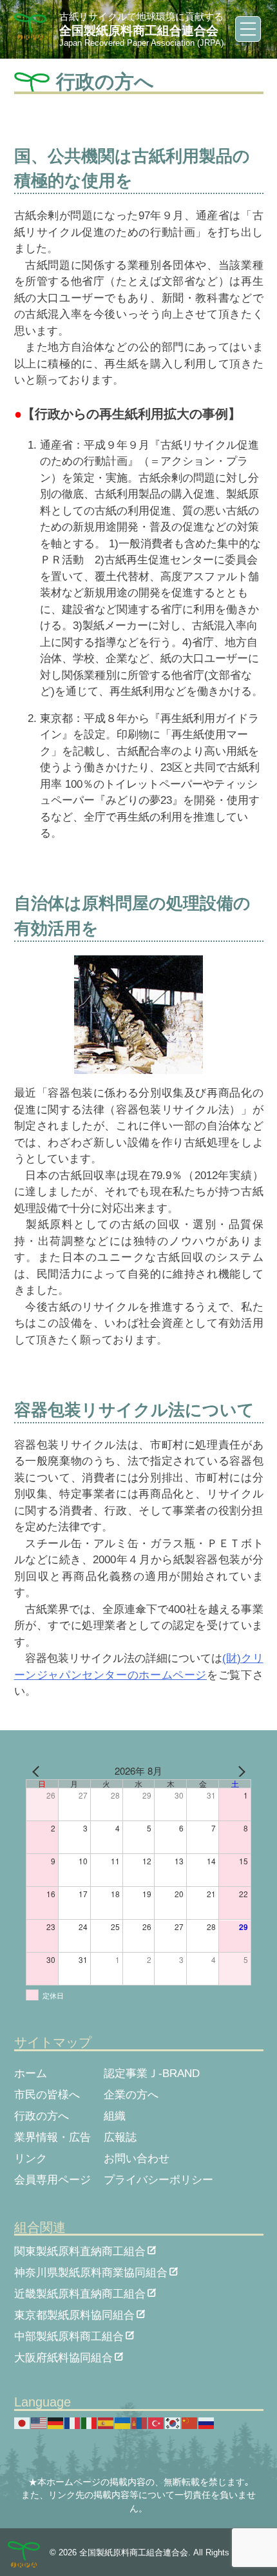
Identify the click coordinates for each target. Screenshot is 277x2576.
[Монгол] (140, 2423)
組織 (115, 2116)
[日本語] (23, 2423)
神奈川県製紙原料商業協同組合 (91, 2271)
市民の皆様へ (47, 2095)
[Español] (106, 2423)
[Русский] (207, 2423)
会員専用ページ (53, 2180)
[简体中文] (190, 2423)
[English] (39, 2423)
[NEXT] (239, 1771)
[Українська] (123, 2423)
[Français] (73, 2423)
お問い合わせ (137, 2159)
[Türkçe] (157, 2423)
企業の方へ (131, 2095)
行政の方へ (42, 2116)
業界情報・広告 (53, 2137)
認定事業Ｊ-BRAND (152, 2073)
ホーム (31, 2073)
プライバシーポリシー (158, 2180)
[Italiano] (90, 2423)
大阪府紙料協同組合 (63, 2356)
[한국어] (173, 2423)
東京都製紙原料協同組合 (74, 2314)
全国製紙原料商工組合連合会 (139, 31)
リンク (31, 2159)
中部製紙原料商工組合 (69, 2335)
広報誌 (120, 2137)
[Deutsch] (56, 2423)
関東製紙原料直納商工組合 (80, 2250)
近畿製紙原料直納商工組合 (80, 2293)
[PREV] (38, 1771)
